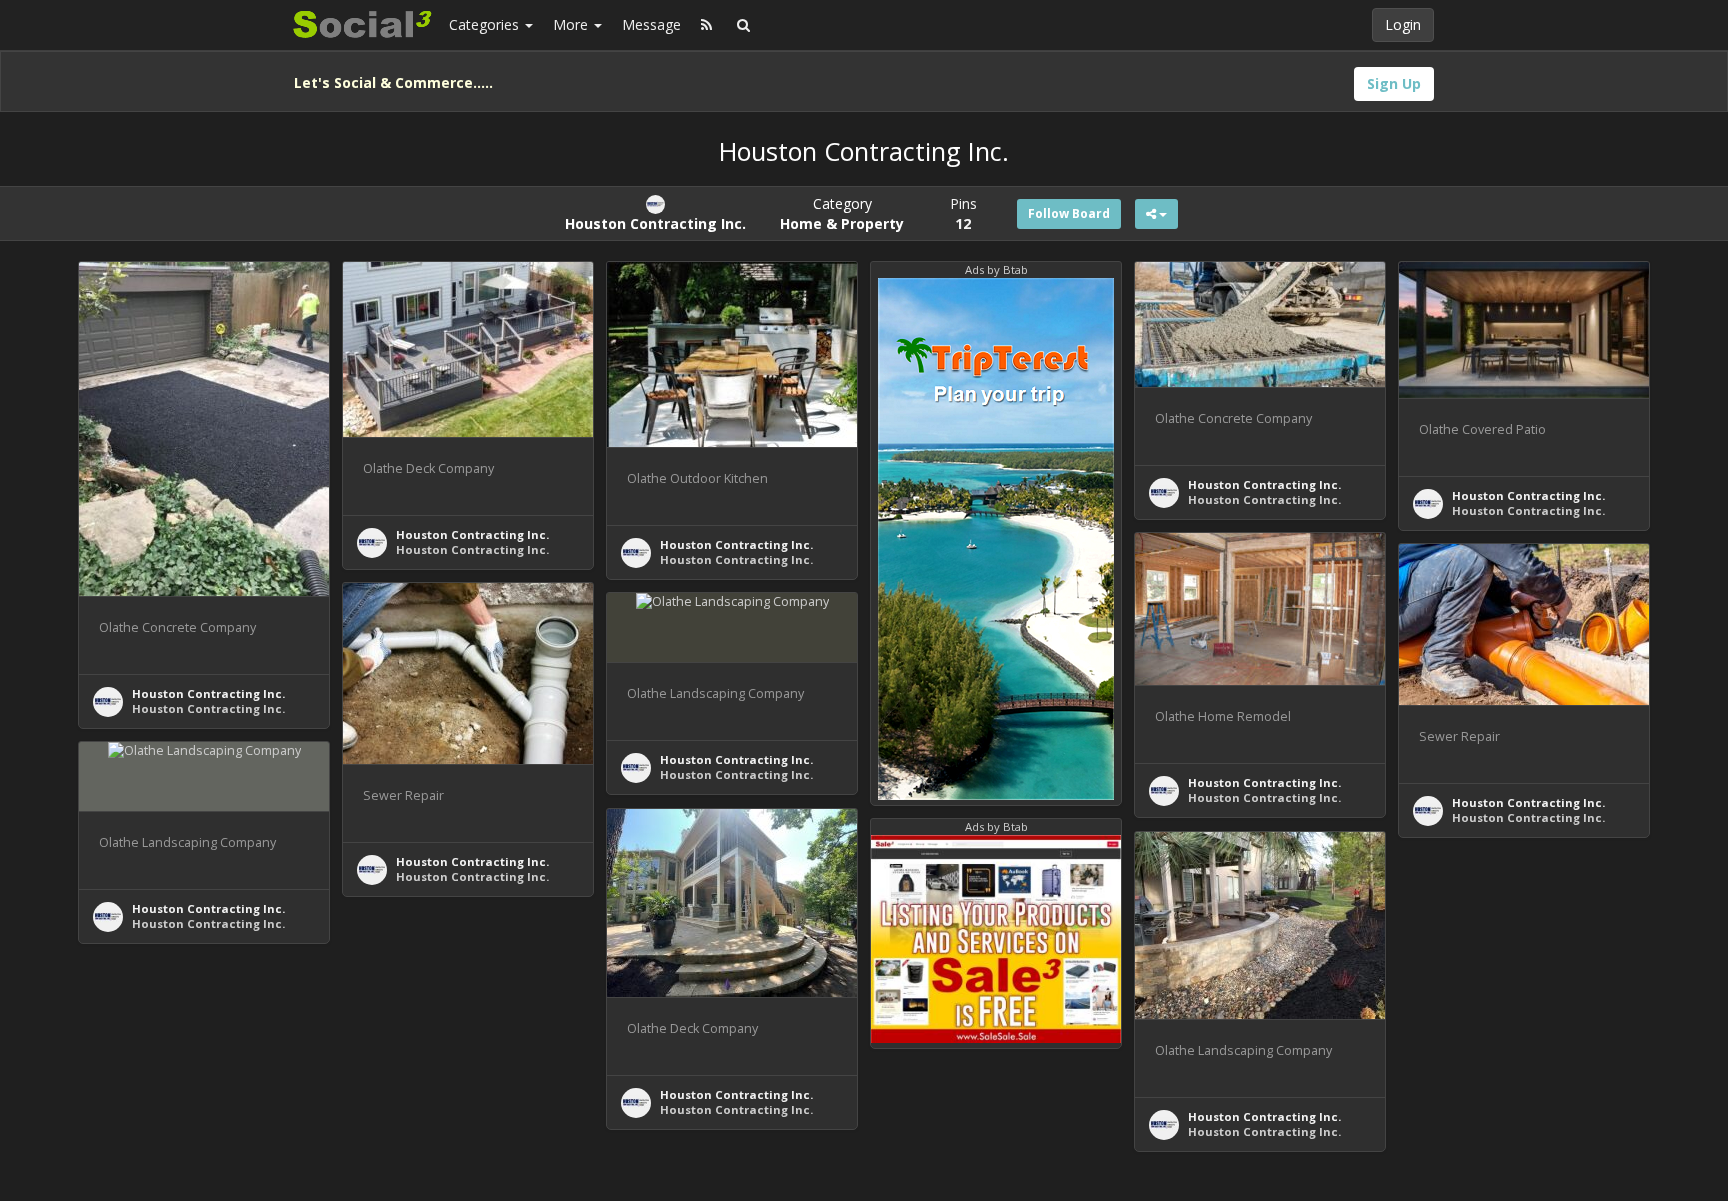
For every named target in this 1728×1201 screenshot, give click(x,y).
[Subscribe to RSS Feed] (706, 25)
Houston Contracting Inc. (208, 693)
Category (842, 213)
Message (651, 24)
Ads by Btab (996, 269)
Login (1403, 24)
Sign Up (1394, 83)
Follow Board (1069, 213)
